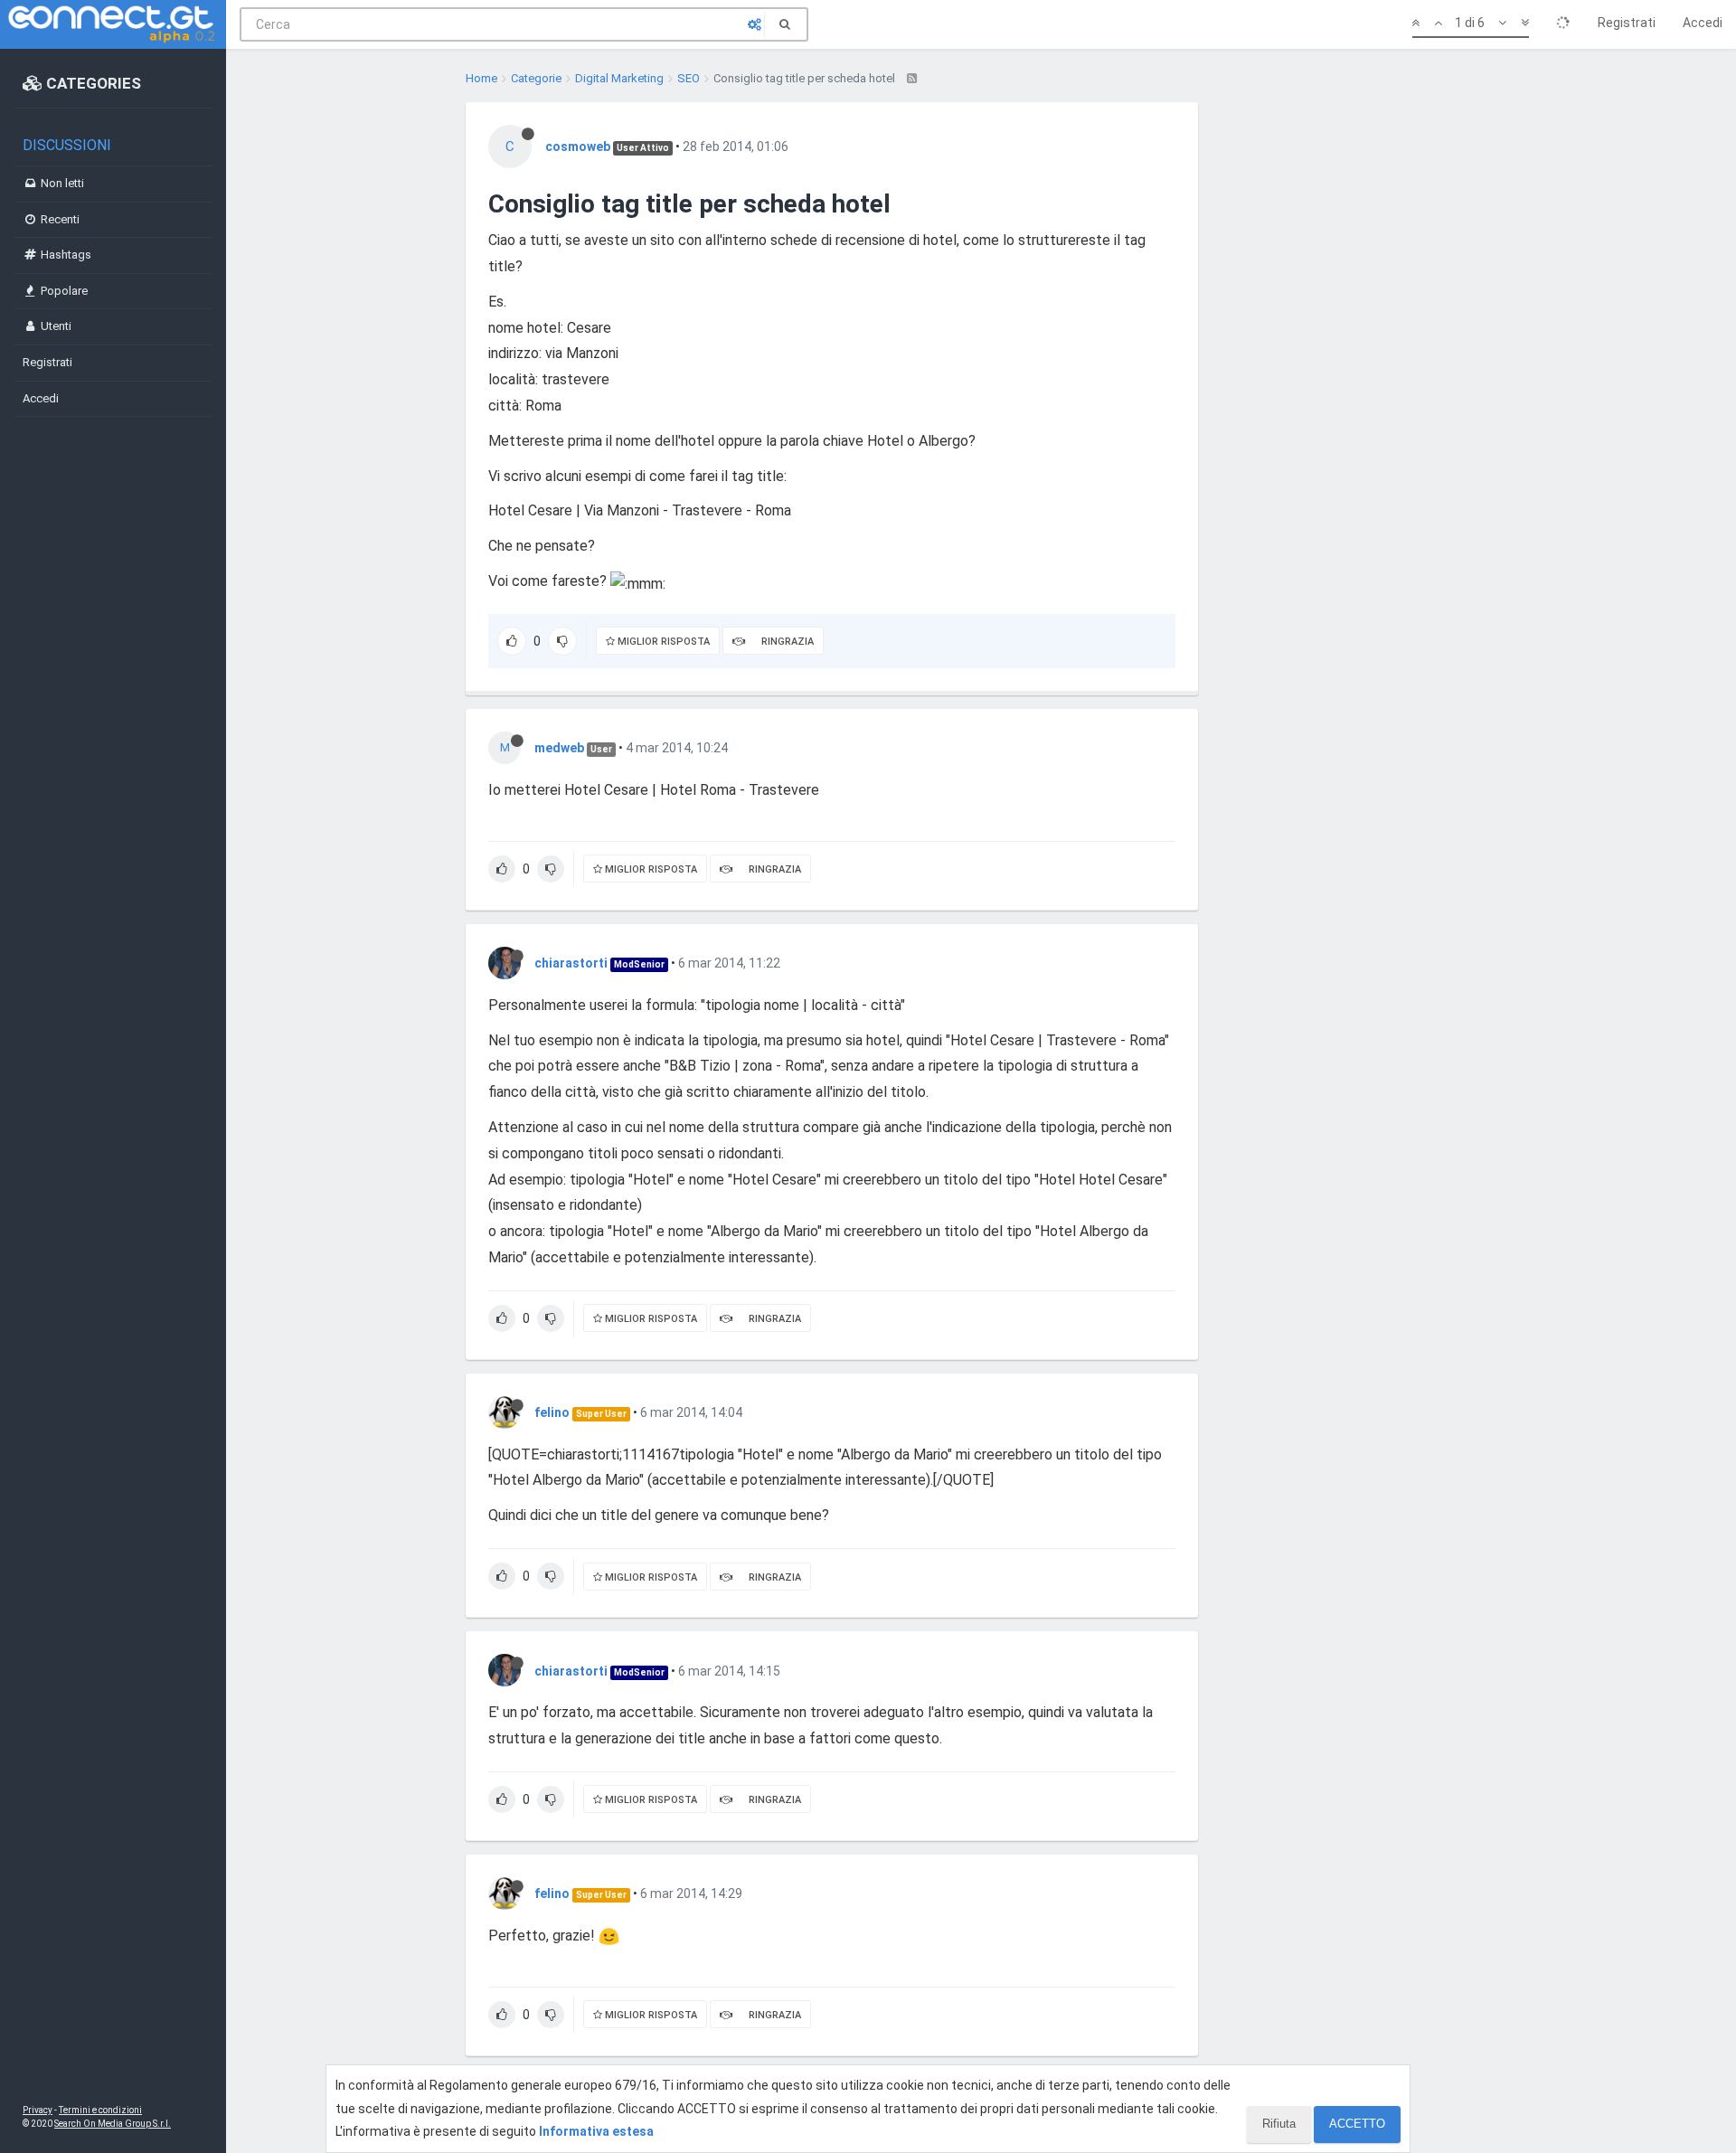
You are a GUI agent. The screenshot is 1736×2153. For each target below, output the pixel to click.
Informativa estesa (596, 2131)
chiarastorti (571, 963)
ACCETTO (1357, 2124)
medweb (559, 748)
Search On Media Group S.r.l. (113, 2124)
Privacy (38, 2110)
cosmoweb (578, 146)
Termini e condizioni (100, 2110)
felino (552, 1412)
